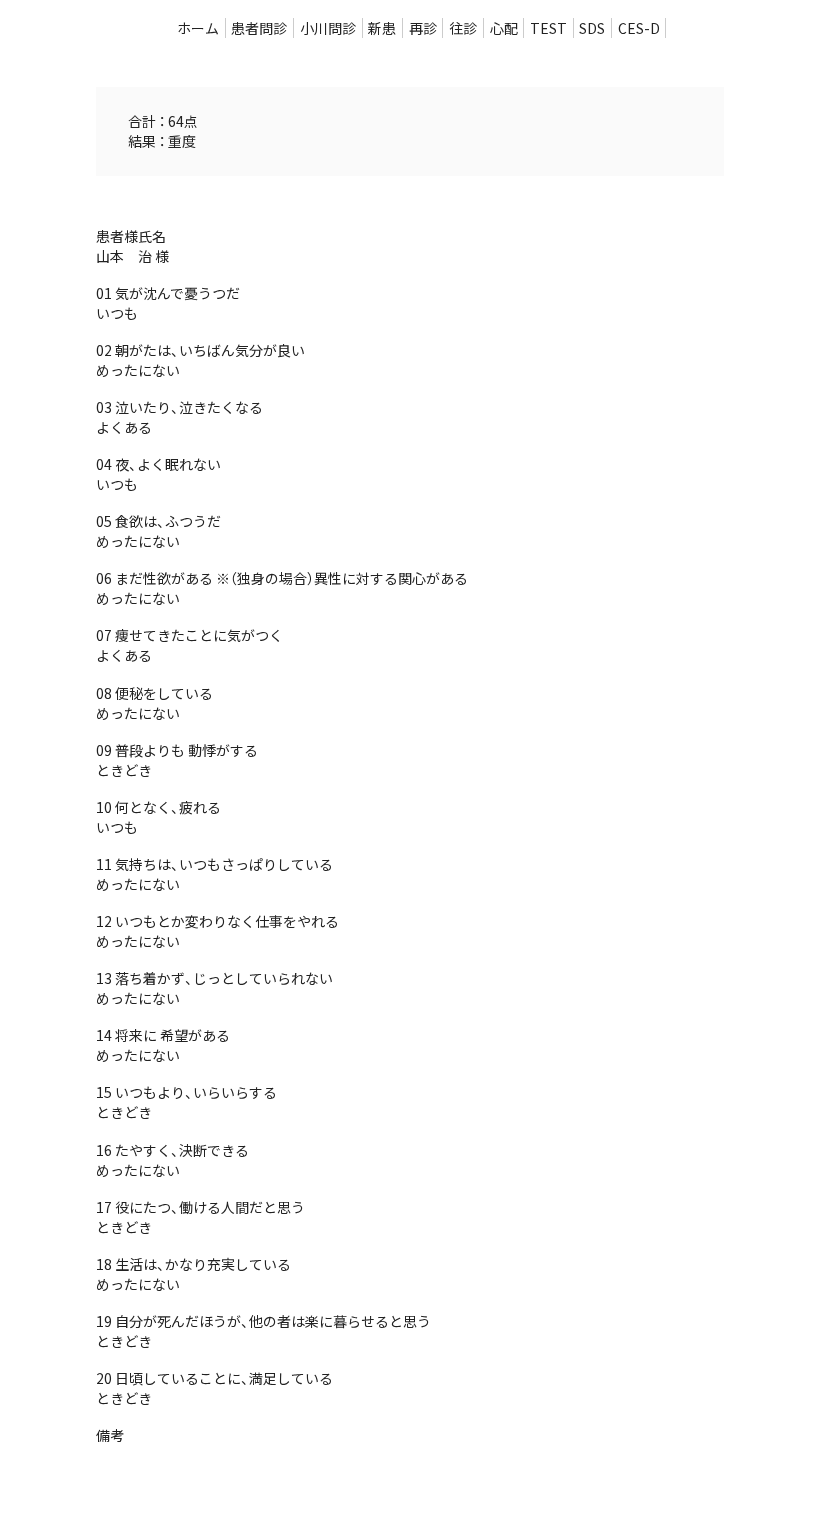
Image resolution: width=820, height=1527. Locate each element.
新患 (382, 28)
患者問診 (259, 28)
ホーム (198, 28)
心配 (504, 28)
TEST (548, 28)
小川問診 (328, 28)
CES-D (639, 28)
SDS (592, 28)
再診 (423, 28)
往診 (463, 28)
